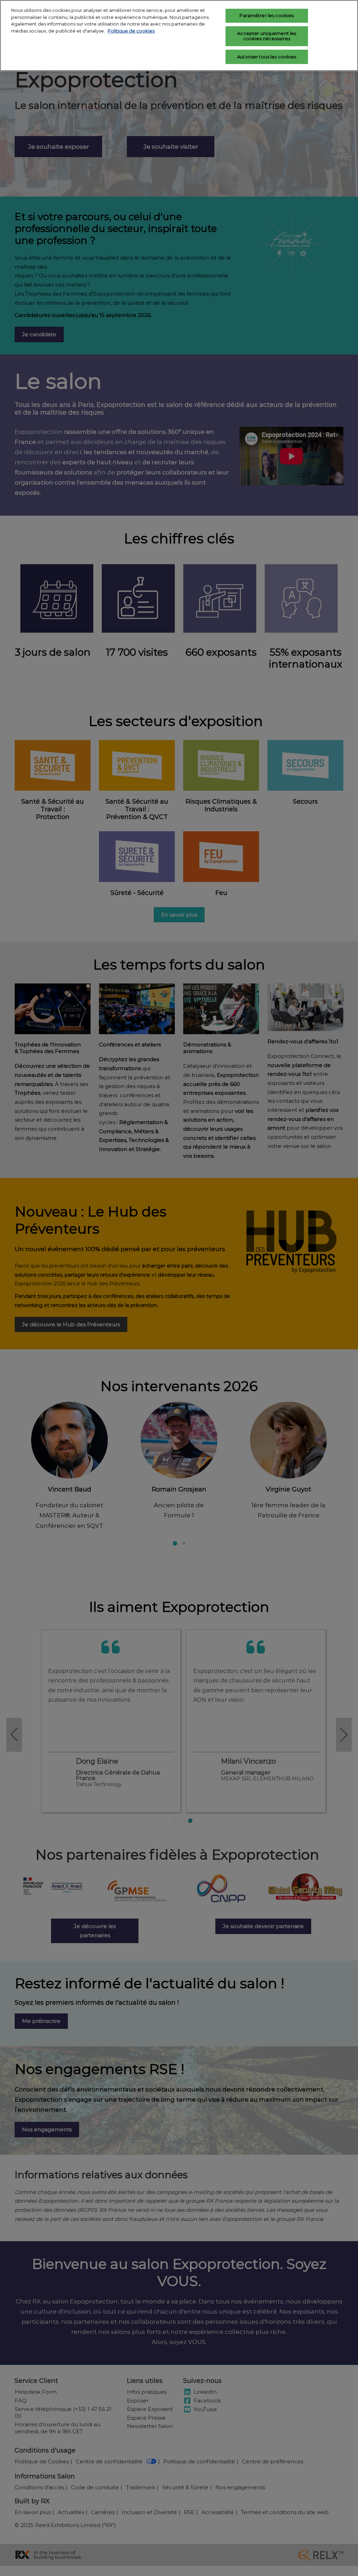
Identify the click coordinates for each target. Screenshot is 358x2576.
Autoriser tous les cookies (267, 57)
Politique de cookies (131, 31)
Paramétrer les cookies (267, 15)
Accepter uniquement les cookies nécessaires (267, 36)
